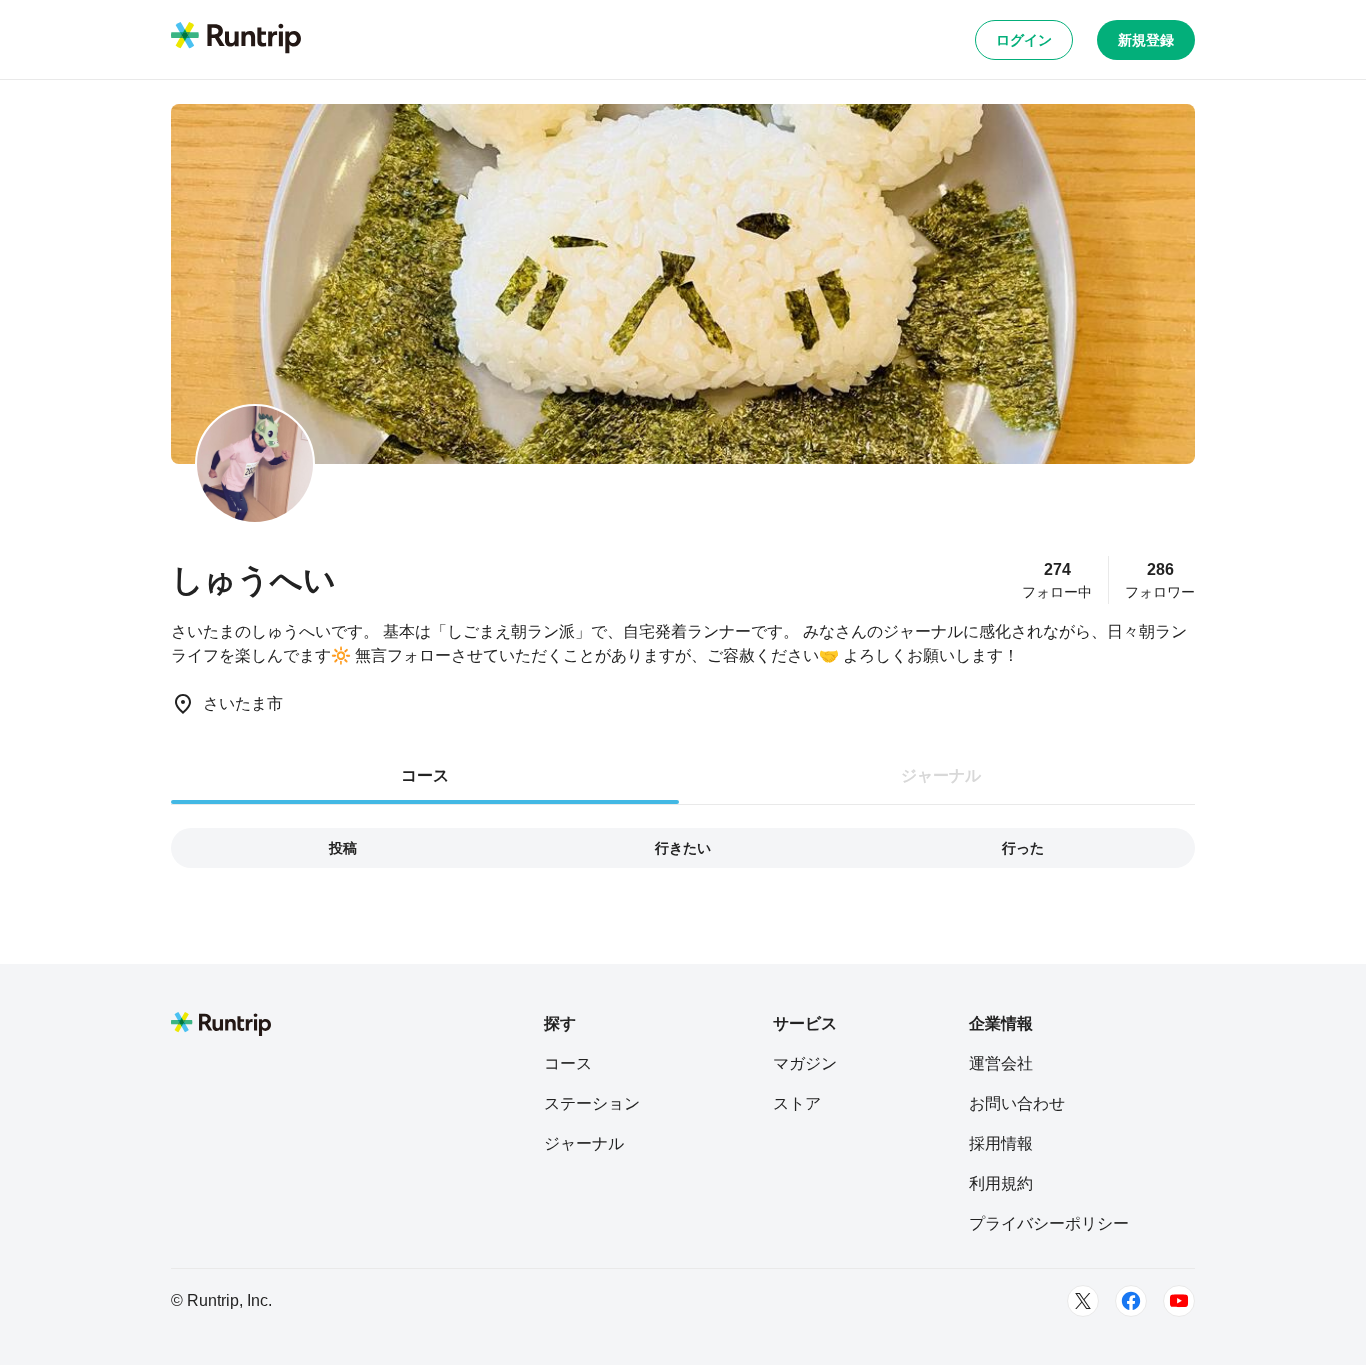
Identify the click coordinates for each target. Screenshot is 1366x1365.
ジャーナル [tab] (941, 775)
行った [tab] (1023, 848)
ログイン (1024, 40)
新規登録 (1146, 40)
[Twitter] (1083, 1301)
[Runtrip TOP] (236, 39)
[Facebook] (1131, 1301)
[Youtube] (1179, 1301)
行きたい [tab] (683, 848)
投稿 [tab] (343, 848)
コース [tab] (425, 775)
